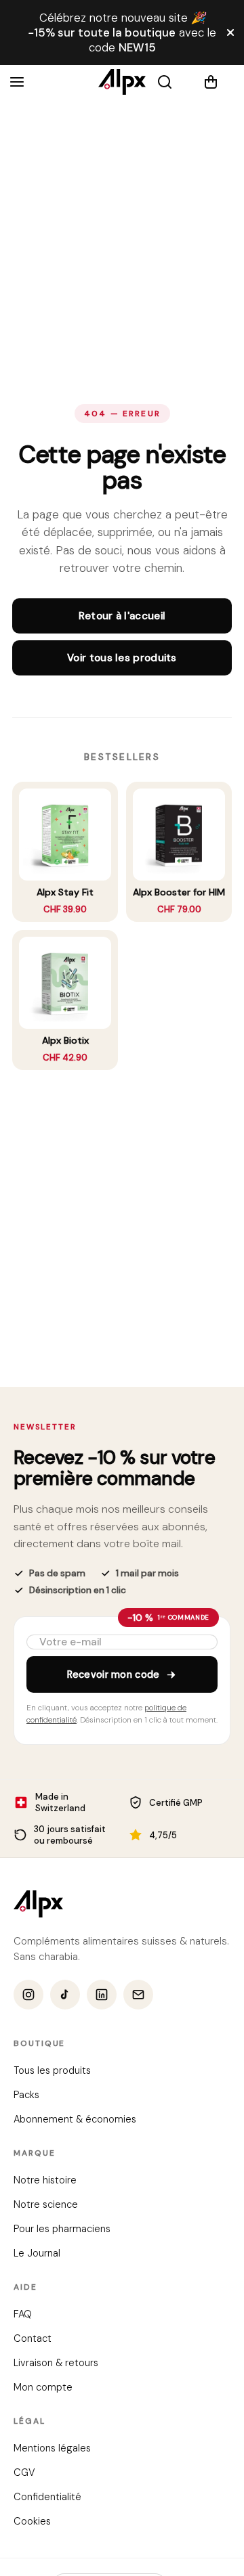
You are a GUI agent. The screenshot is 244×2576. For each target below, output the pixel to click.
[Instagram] (28, 1995)
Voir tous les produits (122, 658)
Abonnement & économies (75, 2120)
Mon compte (43, 2388)
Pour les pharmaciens (62, 2229)
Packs (26, 2095)
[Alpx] (122, 82)
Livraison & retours (56, 2363)
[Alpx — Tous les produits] (38, 1904)
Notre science (46, 2205)
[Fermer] (230, 32)
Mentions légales (52, 2449)
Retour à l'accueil (122, 616)
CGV (24, 2473)
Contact (33, 2339)
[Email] (138, 1995)
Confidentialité (47, 2497)
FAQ (23, 2315)
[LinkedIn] (102, 1995)
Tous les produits (52, 2071)
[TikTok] (65, 1995)
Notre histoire (45, 2181)
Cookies (32, 2522)
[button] (219, 82)
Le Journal (37, 2254)
